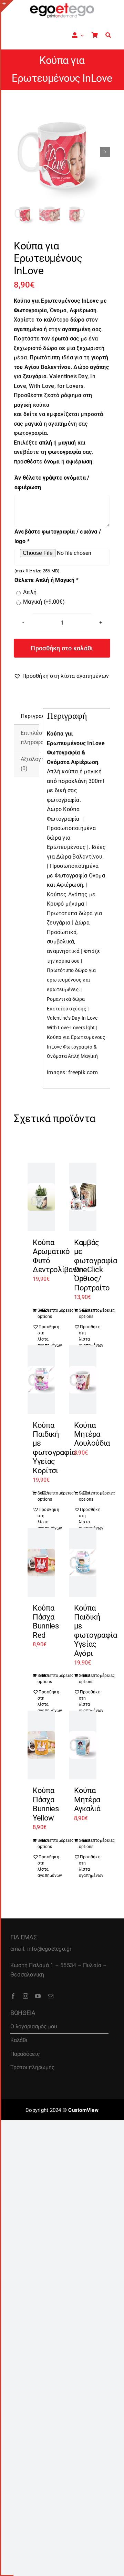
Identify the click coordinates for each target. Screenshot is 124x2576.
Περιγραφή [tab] (30, 716)
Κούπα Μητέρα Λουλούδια (92, 1434)
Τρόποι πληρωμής (32, 2067)
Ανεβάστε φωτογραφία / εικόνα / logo (58, 536)
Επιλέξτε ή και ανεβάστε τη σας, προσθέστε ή (54, 452)
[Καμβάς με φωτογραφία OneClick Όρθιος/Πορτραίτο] (83, 1197)
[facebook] (13, 1996)
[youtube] (38, 1996)
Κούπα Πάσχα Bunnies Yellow (46, 1804)
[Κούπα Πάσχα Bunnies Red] (41, 1563)
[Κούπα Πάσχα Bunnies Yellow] (41, 1745)
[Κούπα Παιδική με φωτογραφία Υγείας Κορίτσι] (41, 1380)
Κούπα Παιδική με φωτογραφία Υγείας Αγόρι (96, 1631)
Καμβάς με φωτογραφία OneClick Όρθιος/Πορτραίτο (96, 1265)
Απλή (30, 592)
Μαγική (44, 602)
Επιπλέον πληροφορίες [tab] (30, 738)
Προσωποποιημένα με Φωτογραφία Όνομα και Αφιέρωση (76, 875)
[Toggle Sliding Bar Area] (7, 6)
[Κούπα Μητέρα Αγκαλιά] (83, 1745)
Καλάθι (19, 2040)
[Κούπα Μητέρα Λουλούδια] (83, 1380)
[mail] (51, 1996)
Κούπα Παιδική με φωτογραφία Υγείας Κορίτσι (54, 1448)
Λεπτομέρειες (48, 1310)
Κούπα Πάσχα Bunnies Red (46, 1622)
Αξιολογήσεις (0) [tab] (30, 764)
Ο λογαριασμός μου (34, 2026)
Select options (39, 1313)
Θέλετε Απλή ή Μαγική (46, 580)
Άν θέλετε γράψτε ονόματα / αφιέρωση (52, 483)
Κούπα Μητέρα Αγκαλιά (87, 1800)
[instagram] (25, 1996)
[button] (61, 676)
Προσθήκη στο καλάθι (62, 648)
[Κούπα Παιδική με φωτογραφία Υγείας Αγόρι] (83, 1563)
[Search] (108, 35)
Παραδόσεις (25, 2054)
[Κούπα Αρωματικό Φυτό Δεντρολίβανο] (41, 1197)
